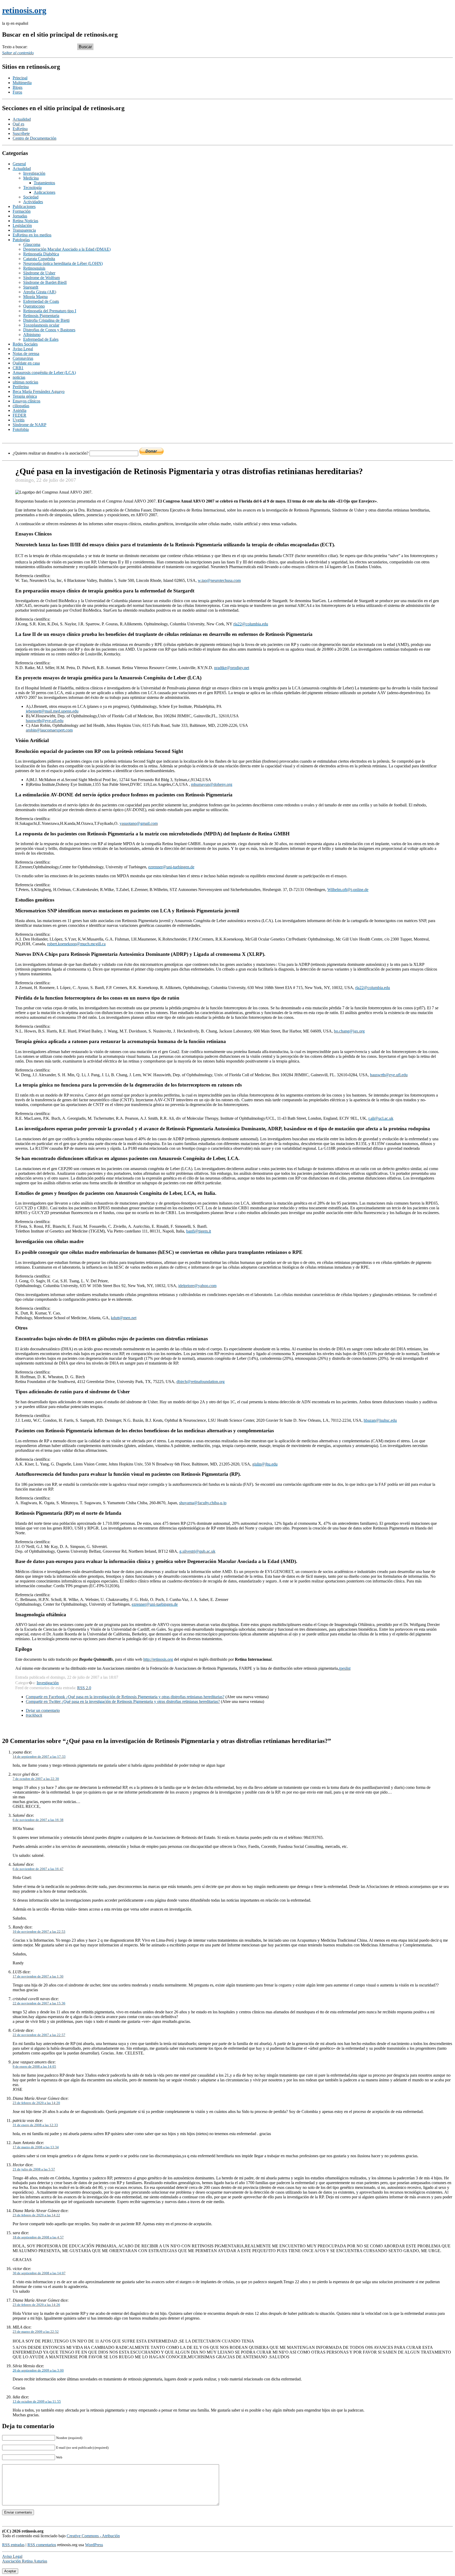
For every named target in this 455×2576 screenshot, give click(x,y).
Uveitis (19, 420)
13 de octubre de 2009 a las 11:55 (37, 2401)
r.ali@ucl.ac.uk (381, 1118)
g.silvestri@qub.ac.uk (197, 1551)
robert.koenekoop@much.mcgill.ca (76, 944)
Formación (22, 211)
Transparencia (24, 230)
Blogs (18, 87)
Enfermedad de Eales (41, 339)
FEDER (19, 415)
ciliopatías (21, 406)
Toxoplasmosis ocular (41, 325)
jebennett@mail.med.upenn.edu (52, 711)
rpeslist (345, 1668)
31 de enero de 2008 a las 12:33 (35, 2125)
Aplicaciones (44, 192)
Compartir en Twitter (123, 1701)
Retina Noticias (25, 221)
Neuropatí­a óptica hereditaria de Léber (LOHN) (63, 263)
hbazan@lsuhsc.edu (380, 1420)
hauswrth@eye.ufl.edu (45, 721)
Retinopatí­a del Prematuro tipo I (50, 311)
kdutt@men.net (124, 1318)
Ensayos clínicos (26, 401)
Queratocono (34, 306)
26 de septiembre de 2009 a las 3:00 (38, 2370)
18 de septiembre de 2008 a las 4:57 (38, 2237)
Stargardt (31, 287)
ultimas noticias (25, 382)
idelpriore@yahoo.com (197, 1286)
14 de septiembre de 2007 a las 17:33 (39, 1757)
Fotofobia (21, 429)
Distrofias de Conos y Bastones (49, 330)
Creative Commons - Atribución (93, 2536)
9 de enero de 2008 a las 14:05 (34, 2066)
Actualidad (22, 119)
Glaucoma (32, 244)
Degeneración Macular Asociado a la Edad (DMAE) (67, 249)
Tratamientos (44, 183)
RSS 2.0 (84, 1688)
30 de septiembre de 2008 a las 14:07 (39, 2273)
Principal (20, 78)
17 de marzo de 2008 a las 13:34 (36, 2147)
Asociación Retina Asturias (25, 2561)
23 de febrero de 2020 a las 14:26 (36, 2305)
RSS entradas (13, 2545)
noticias (19, 377)
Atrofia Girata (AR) (40, 292)
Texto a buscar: (15, 47)
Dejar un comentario (43, 1710)
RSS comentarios (42, 2545)
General (19, 164)
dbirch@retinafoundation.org (201, 1382)
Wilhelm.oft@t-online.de (348, 890)
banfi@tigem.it (199, 1231)
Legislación (22, 225)
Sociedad (31, 197)
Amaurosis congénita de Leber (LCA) (44, 372)
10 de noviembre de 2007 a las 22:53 (39, 1932)
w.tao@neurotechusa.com (219, 580)
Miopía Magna (35, 297)
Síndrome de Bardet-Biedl (45, 282)
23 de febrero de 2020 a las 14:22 (36, 2215)
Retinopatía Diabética (41, 254)
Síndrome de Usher (39, 273)
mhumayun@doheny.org (212, 784)
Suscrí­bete (21, 133)
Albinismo (32, 335)
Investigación (34, 173)
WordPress (94, 2545)
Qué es (18, 124)
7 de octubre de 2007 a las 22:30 (36, 1779)
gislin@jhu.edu (265, 1464)
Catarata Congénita (39, 259)
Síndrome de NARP (29, 425)
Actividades (33, 202)
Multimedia (22, 83)
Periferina (21, 387)
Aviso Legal (23, 349)
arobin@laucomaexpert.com (49, 730)
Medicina (31, 178)
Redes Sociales (25, 344)
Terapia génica (25, 396)
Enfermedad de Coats (41, 301)
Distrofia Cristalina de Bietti (46, 320)
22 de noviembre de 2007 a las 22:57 (39, 2035)
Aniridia (19, 410)
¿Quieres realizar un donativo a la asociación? (51, 453)
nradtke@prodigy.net (232, 668)
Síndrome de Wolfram (41, 278)
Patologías (21, 240)
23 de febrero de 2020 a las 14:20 (36, 2103)
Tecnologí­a (32, 188)
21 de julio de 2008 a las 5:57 (34, 2169)
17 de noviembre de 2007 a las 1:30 (38, 1976)
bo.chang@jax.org (349, 1031)
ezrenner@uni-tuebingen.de (171, 867)
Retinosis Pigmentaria (41, 316)
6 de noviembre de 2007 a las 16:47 (38, 1869)
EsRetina (20, 129)
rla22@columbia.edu (251, 624)
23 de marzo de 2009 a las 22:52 (36, 2332)
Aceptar (10, 2571)
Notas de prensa (26, 354)
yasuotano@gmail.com (139, 823)
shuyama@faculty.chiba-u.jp (203, 1503)
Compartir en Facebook (125, 1697)
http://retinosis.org (158, 1659)
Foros (17, 92)
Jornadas (20, 216)
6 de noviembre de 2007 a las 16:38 (38, 1820)
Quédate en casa (26, 363)
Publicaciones (24, 206)
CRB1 (18, 368)
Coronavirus (23, 358)
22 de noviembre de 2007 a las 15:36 (39, 2003)
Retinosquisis (34, 268)
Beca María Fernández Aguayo (39, 391)
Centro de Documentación (34, 138)
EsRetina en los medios (32, 235)
